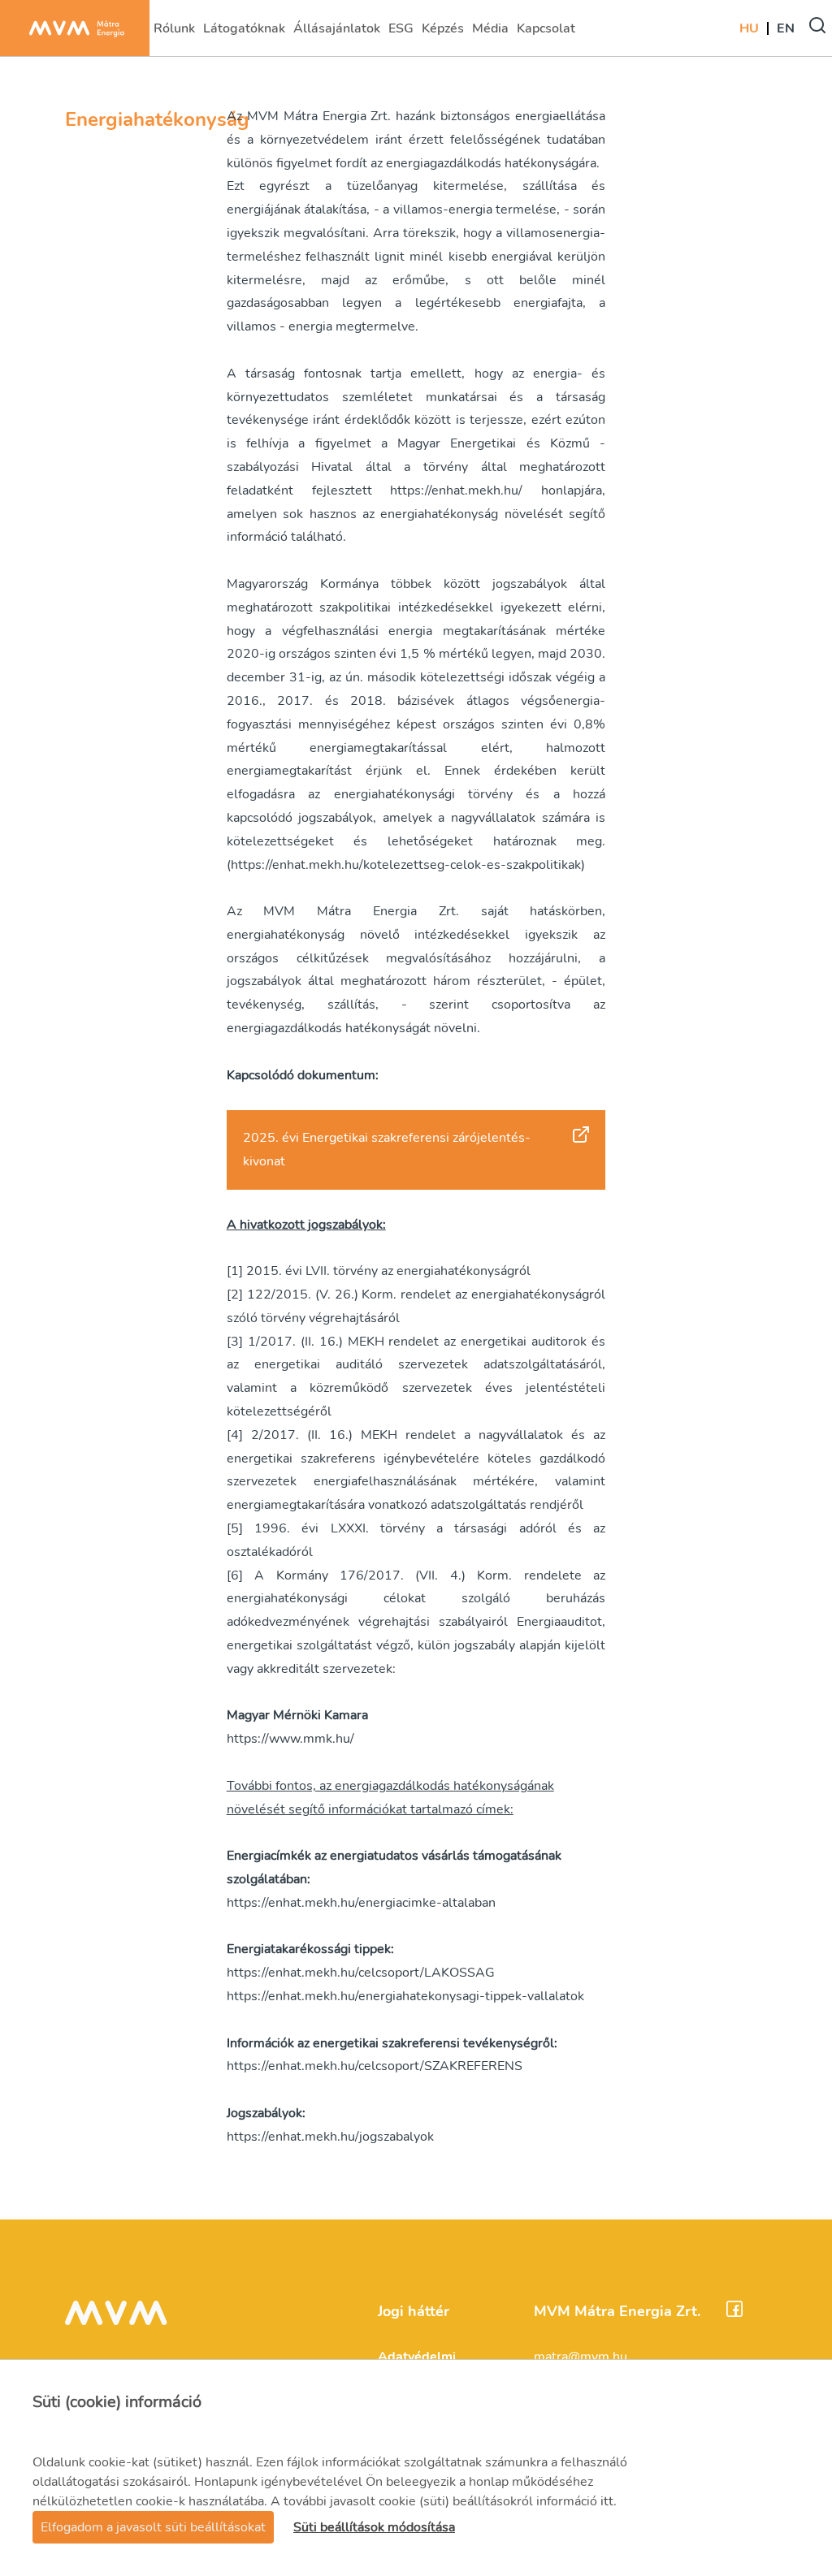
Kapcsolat (546, 33)
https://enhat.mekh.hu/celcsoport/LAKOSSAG (361, 1973)
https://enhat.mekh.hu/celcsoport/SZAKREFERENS (375, 2066)
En (786, 28)
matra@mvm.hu (581, 2357)
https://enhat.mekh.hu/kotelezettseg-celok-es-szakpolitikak (406, 865)
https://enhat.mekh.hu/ (456, 491)
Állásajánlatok (336, 33)
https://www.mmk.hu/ (290, 1739)
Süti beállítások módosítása (374, 2527)
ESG (403, 33)
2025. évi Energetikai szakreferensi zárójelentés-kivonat (387, 1150)
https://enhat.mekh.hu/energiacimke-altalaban (361, 1903)
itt (607, 2501)
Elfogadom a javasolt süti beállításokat (153, 2527)
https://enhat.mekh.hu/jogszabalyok (330, 2137)
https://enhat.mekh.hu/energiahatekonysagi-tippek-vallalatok (405, 1996)
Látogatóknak (244, 33)
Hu (749, 28)
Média (492, 33)
